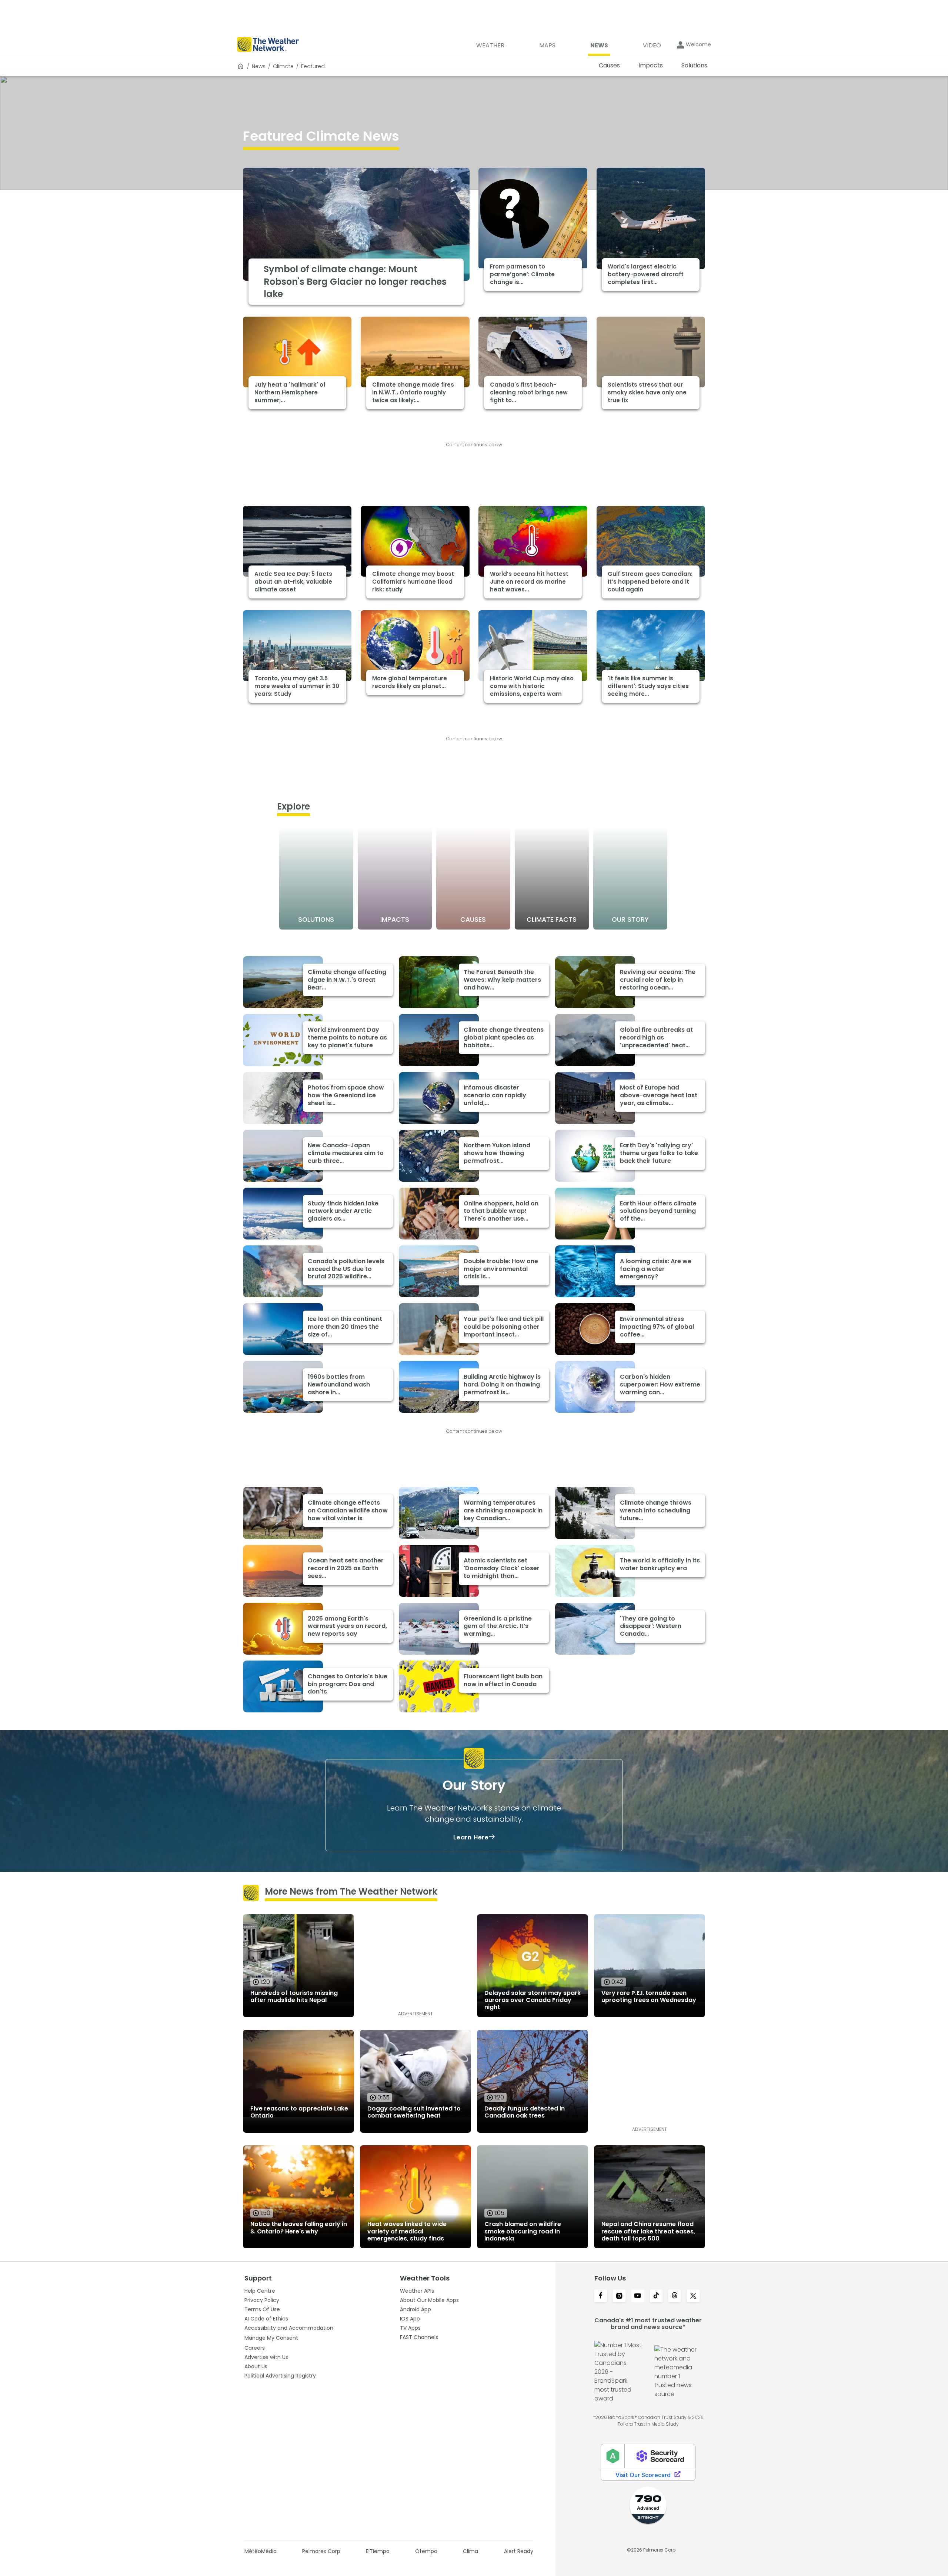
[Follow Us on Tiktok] (656, 2296)
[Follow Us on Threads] (675, 2296)
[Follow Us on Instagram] (619, 2296)
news (259, 66)
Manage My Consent (271, 2338)
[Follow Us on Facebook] (601, 2296)
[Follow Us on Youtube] (638, 2296)
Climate (283, 66)
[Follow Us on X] (693, 2296)
